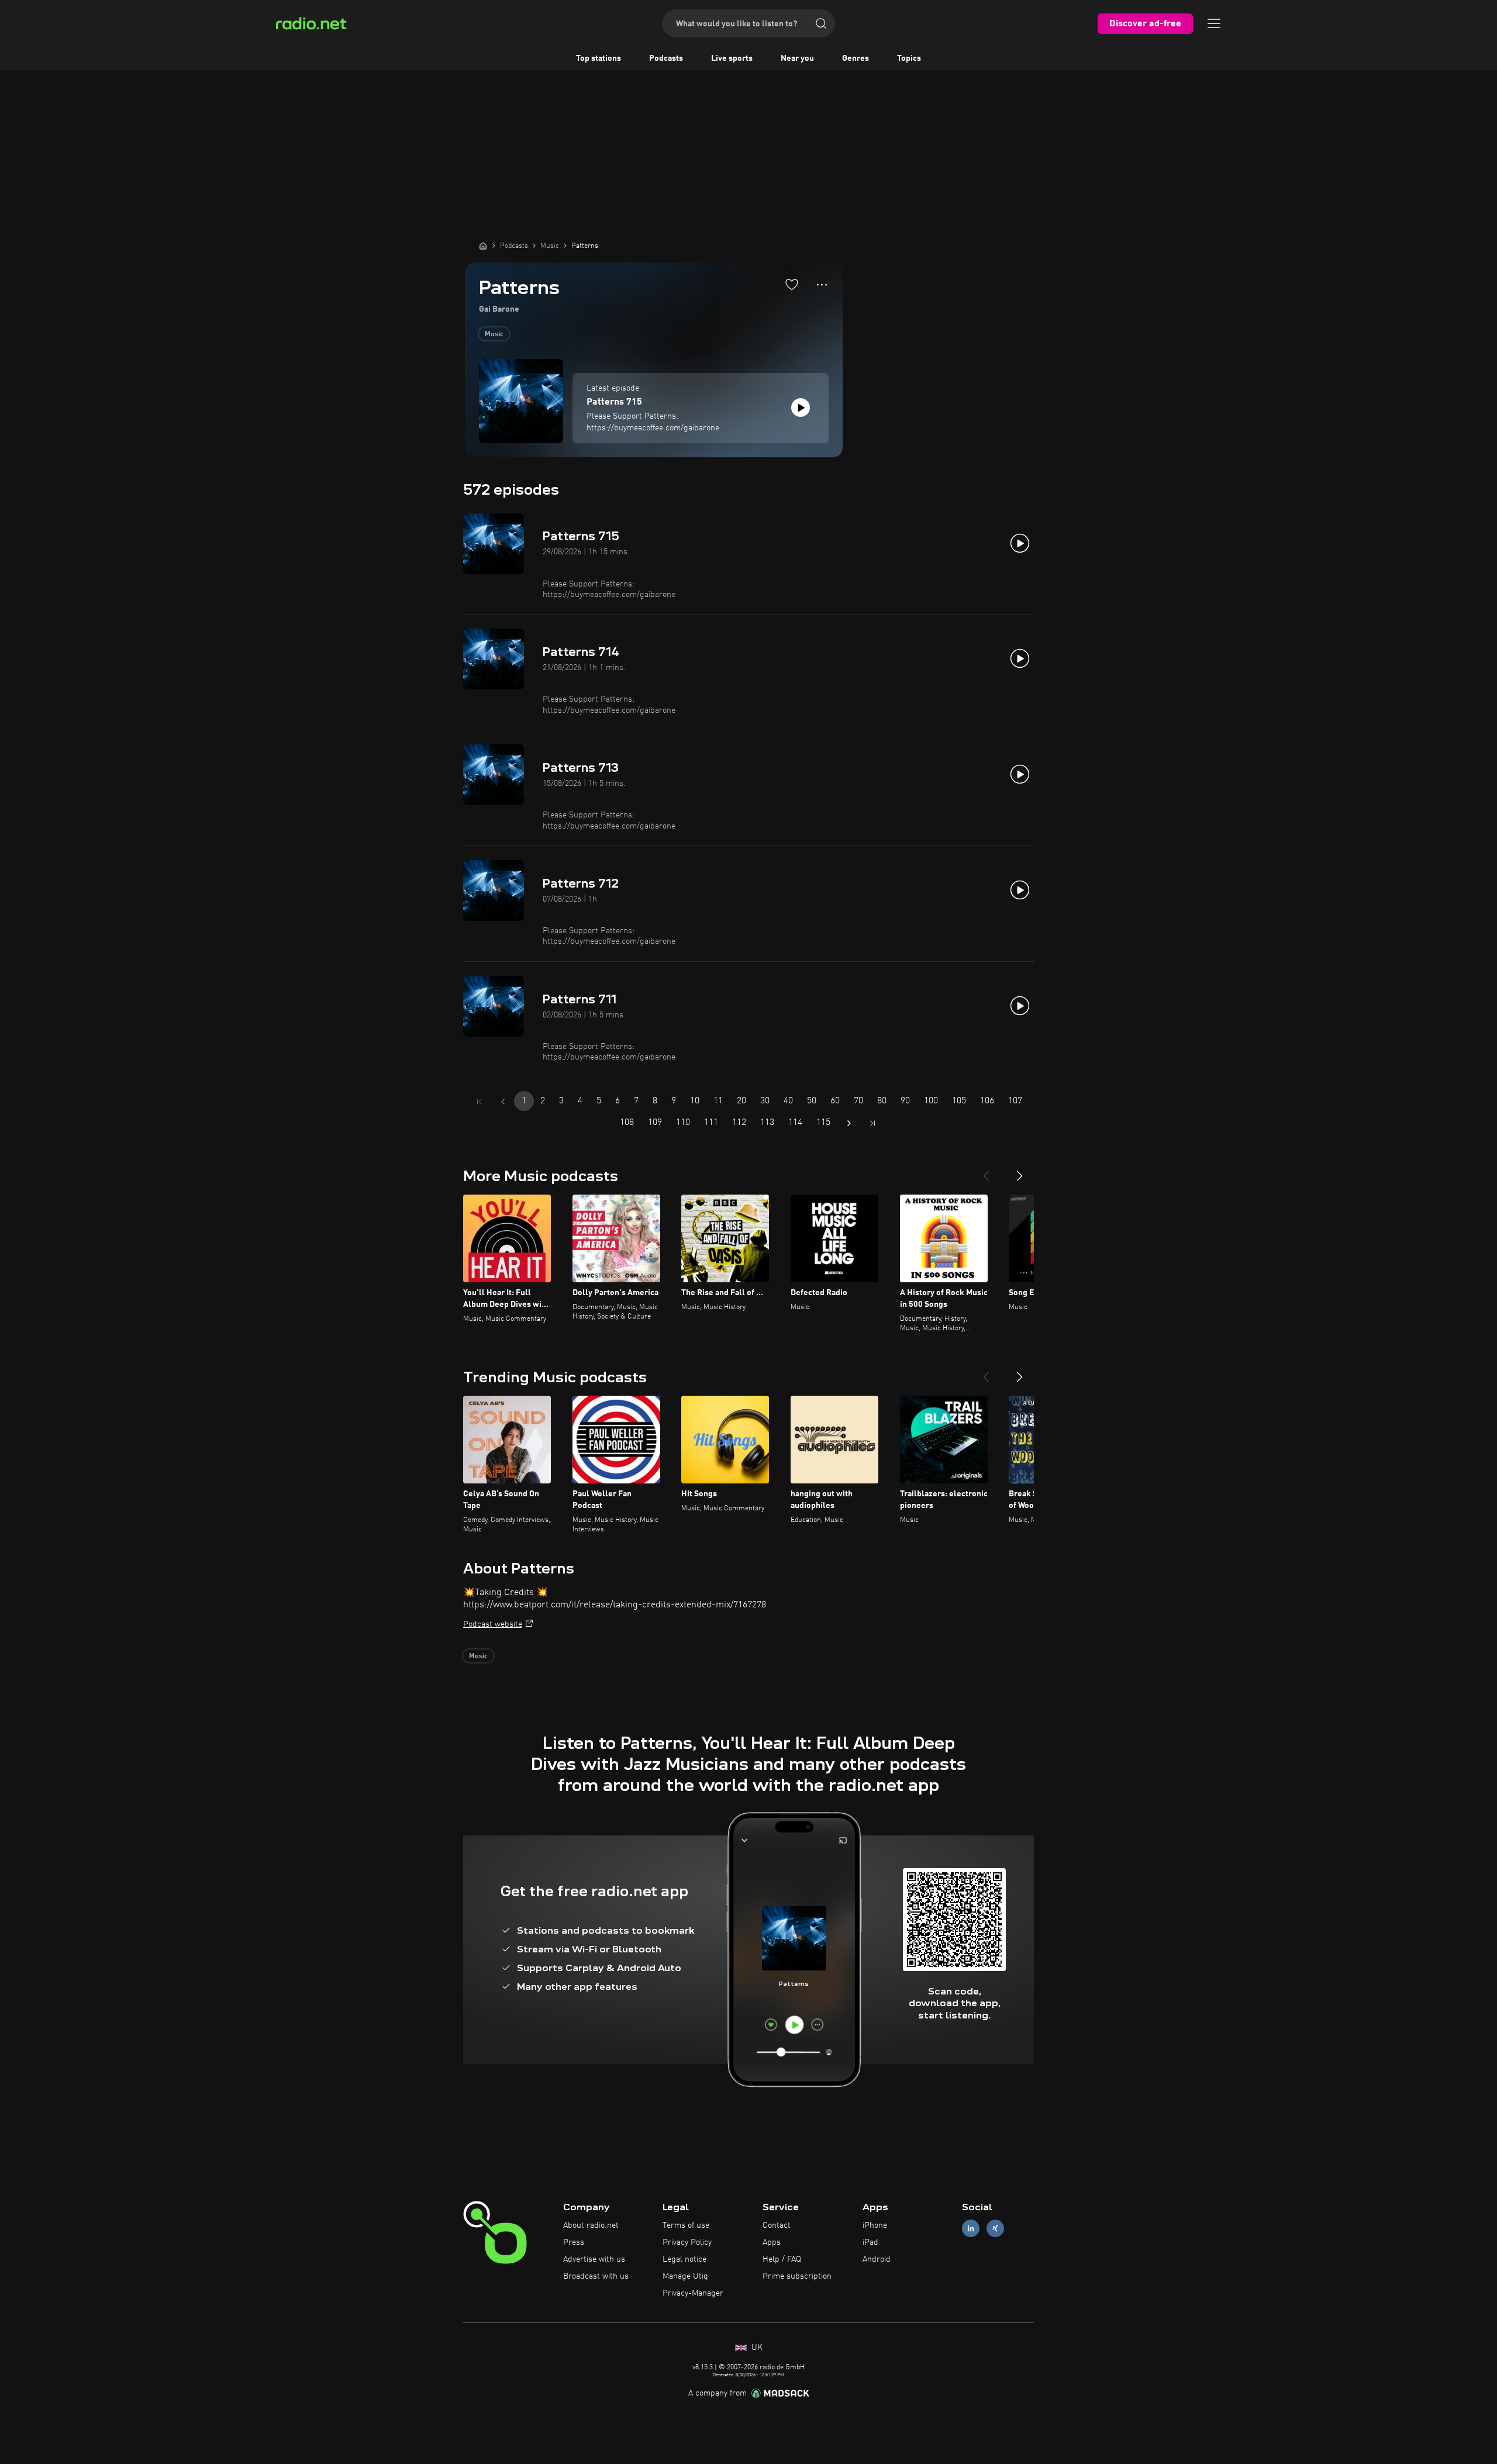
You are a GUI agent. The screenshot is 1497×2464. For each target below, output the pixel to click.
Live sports (732, 58)
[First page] (480, 1102)
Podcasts (666, 58)
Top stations (599, 58)
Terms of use (686, 2225)
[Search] (821, 23)
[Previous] (986, 1171)
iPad (870, 2242)
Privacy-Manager (693, 2293)
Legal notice (684, 2259)
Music (494, 334)
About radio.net (591, 2225)
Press (574, 2242)
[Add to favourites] (792, 284)
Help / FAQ (782, 2259)
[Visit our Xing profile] (995, 2229)
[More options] (822, 285)
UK (756, 2348)
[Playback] (801, 408)
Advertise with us (594, 2259)
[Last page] (872, 1123)
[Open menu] (1214, 23)
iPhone (875, 2225)
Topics (909, 58)
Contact (777, 2225)
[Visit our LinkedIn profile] (971, 2229)
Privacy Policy (687, 2242)
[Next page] (849, 1123)
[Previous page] (503, 1102)
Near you (797, 58)
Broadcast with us (596, 2276)
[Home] (483, 246)
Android (877, 2259)
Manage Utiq (685, 2276)
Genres (856, 58)
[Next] (1020, 1171)
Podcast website (493, 1624)
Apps (772, 2242)
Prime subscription (797, 2276)
